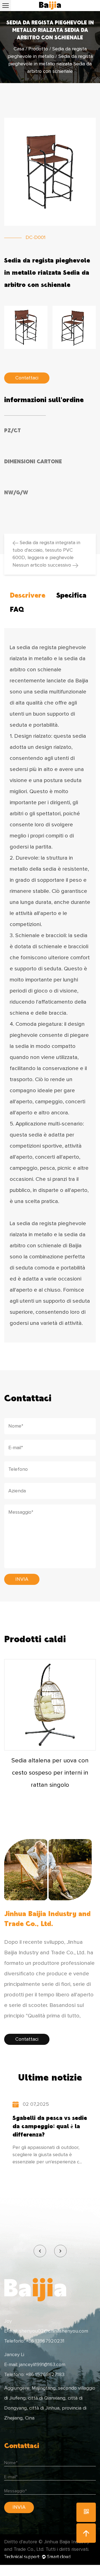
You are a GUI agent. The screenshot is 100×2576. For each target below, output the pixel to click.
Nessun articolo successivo (42, 565)
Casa (19, 49)
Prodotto (38, 49)
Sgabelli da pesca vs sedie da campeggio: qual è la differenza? (50, 2126)
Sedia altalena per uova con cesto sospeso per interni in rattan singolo (50, 1773)
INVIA (22, 1579)
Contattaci (27, 2039)
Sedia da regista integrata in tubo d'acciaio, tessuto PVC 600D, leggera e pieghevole (46, 550)
